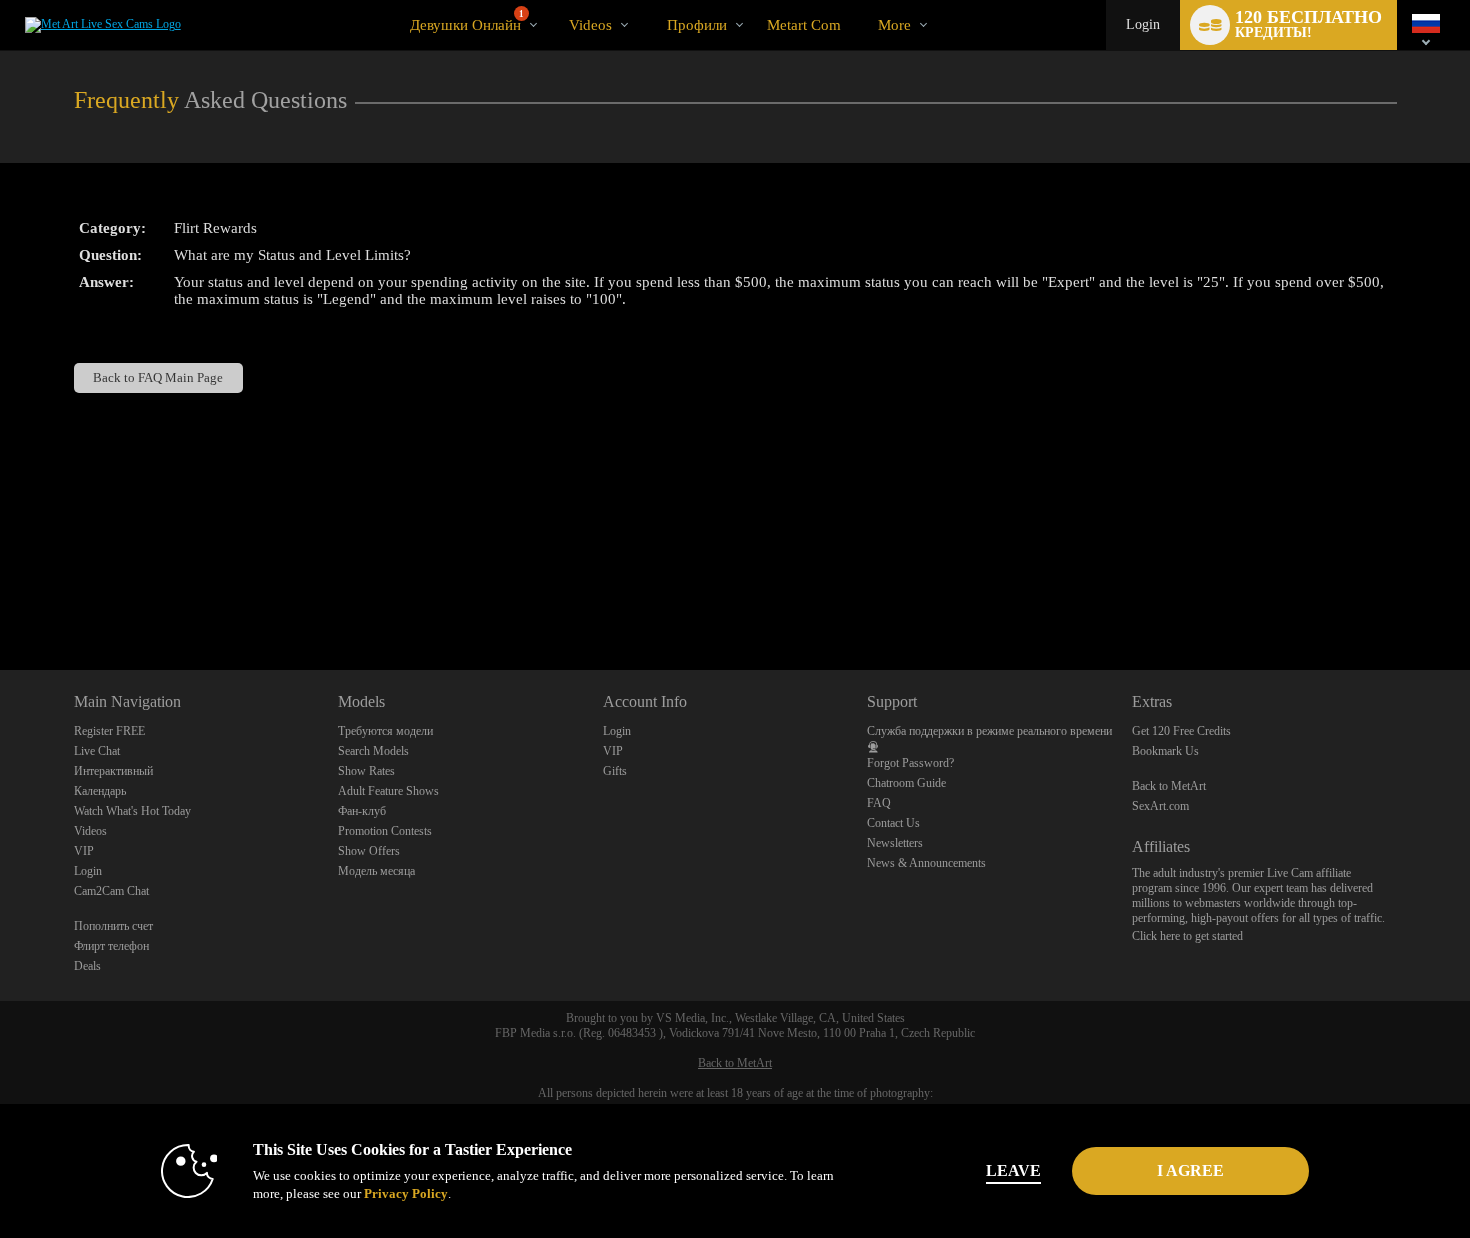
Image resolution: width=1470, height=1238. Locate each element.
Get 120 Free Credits (1181, 731)
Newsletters (895, 843)
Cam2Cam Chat (111, 891)
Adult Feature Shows (388, 791)
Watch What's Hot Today (132, 811)
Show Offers (369, 851)
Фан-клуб (362, 811)
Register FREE (109, 731)
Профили (697, 25)
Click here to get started (1187, 936)
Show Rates (366, 771)
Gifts (615, 771)
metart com (804, 25)
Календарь (100, 791)
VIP (84, 851)
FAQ (879, 803)
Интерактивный (113, 771)
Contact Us (893, 823)
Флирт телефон (111, 946)
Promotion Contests (385, 831)
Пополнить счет (113, 926)
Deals (87, 966)
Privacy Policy (406, 1193)
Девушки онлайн (467, 21)
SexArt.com (1160, 806)
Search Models (373, 751)
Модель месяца (376, 871)
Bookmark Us (1165, 751)
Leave (1013, 1170)
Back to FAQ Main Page (158, 377)
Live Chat (97, 751)
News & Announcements (926, 863)
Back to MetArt (1169, 786)
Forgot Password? (910, 763)
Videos (590, 25)
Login (1143, 24)
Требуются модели (385, 731)
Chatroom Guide (906, 783)
